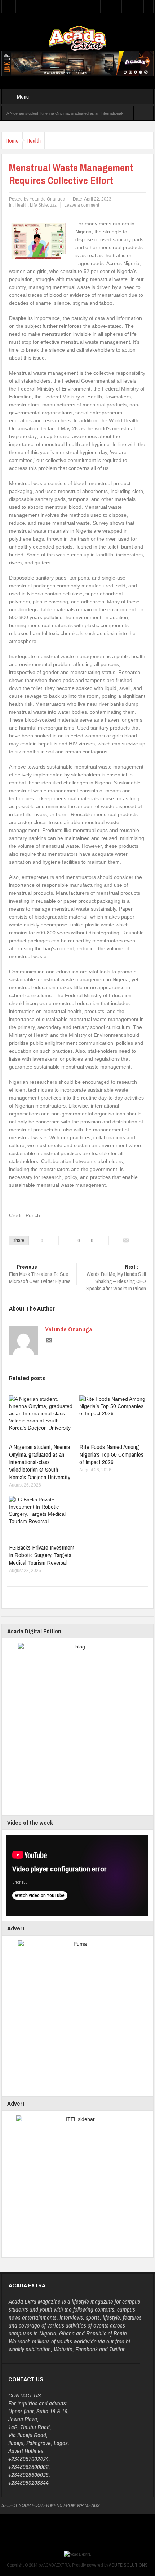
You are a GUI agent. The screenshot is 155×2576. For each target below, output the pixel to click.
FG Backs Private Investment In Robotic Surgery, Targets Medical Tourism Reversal (42, 1555)
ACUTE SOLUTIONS (128, 2565)
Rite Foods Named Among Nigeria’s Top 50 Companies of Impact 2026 (111, 1454)
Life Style (39, 205)
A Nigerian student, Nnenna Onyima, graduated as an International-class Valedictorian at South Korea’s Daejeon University (40, 1462)
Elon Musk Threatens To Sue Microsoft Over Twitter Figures (40, 1274)
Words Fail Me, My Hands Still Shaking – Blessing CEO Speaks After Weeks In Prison (116, 1278)
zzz (53, 205)
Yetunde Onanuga (69, 1329)
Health (34, 140)
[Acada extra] (77, 38)
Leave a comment (82, 205)
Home (12, 140)
